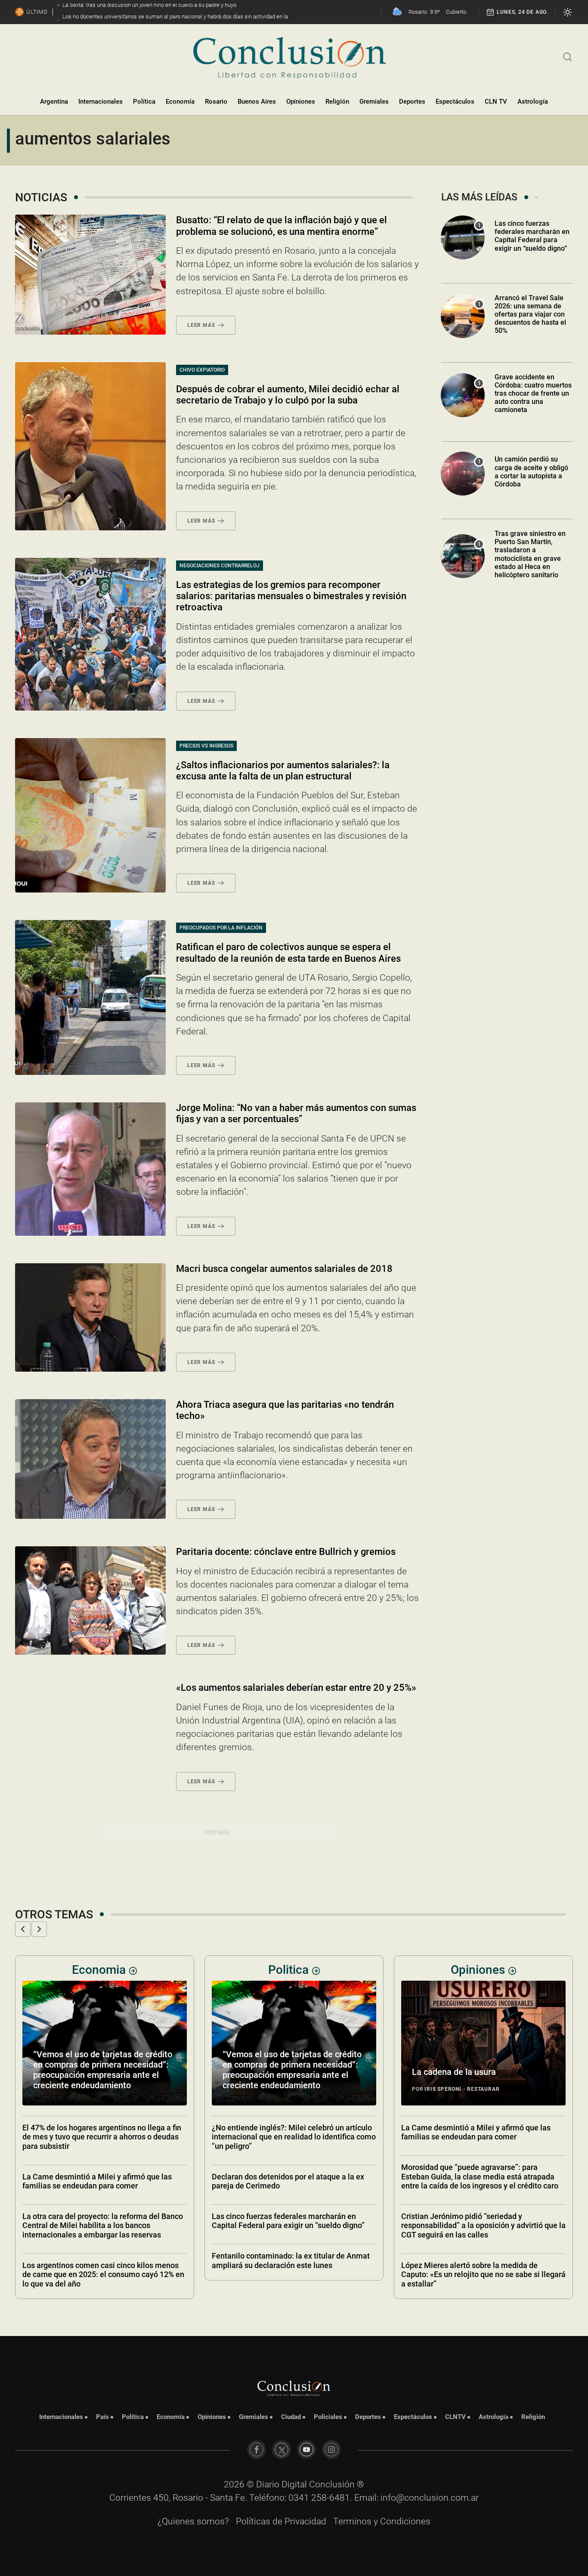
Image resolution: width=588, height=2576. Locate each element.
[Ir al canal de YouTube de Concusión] (306, 2450)
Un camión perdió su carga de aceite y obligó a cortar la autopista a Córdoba (531, 472)
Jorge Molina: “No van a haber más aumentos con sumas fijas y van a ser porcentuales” (296, 1113)
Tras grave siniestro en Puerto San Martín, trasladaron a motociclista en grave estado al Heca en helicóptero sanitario (530, 554)
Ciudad (291, 2417)
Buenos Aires (257, 102)
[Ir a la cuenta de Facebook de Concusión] (257, 2450)
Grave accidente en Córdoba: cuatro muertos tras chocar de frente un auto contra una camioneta (533, 394)
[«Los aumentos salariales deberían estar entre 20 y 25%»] (90, 1736)
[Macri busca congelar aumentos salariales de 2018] (90, 1317)
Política (144, 102)
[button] (23, 1929)
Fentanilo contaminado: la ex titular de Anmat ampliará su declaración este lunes (101, 2261)
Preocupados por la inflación (221, 928)
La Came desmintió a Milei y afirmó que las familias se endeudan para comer (286, 2132)
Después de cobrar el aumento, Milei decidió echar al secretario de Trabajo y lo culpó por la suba (288, 395)
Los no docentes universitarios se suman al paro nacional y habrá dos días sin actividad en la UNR (480, 2075)
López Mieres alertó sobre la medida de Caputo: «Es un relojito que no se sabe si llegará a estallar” (294, 2274)
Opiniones (301, 102)
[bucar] (568, 56)
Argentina (54, 102)
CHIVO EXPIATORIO (202, 370)
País (102, 2417)
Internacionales (101, 102)
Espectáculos (455, 102)
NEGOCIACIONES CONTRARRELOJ (220, 566)
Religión (337, 102)
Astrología (533, 102)
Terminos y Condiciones (382, 2521)
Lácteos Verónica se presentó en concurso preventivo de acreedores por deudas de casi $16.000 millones (478, 2137)
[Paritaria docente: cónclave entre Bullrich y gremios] (90, 1600)
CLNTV (455, 2417)
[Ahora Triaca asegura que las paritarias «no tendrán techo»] (90, 1459)
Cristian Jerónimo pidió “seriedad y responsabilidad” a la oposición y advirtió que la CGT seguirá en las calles (294, 2225)
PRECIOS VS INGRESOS (206, 746)
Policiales (328, 2417)
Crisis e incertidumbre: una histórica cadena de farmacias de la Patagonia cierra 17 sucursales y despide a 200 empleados (482, 2274)
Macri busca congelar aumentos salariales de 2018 (284, 1269)
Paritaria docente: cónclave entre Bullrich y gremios (286, 1552)
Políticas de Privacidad (281, 2521)
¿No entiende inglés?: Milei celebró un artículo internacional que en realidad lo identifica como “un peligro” (104, 2137)
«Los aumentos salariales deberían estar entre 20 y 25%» (296, 1688)
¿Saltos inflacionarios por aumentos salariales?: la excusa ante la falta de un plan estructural (283, 771)
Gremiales (374, 102)
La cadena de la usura (265, 2072)
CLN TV (496, 102)
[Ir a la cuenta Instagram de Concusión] (331, 2450)
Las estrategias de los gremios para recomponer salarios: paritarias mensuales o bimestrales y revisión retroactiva (291, 596)
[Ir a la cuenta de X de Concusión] (282, 2450)
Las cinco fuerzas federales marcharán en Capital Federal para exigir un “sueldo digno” (532, 236)
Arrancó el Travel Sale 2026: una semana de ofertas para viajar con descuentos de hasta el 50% (530, 314)
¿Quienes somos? (193, 2521)
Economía (180, 102)
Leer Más (201, 325)
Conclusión (332, 2484)
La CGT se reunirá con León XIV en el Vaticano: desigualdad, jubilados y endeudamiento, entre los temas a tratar (482, 2186)
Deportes (412, 102)
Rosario (216, 102)
